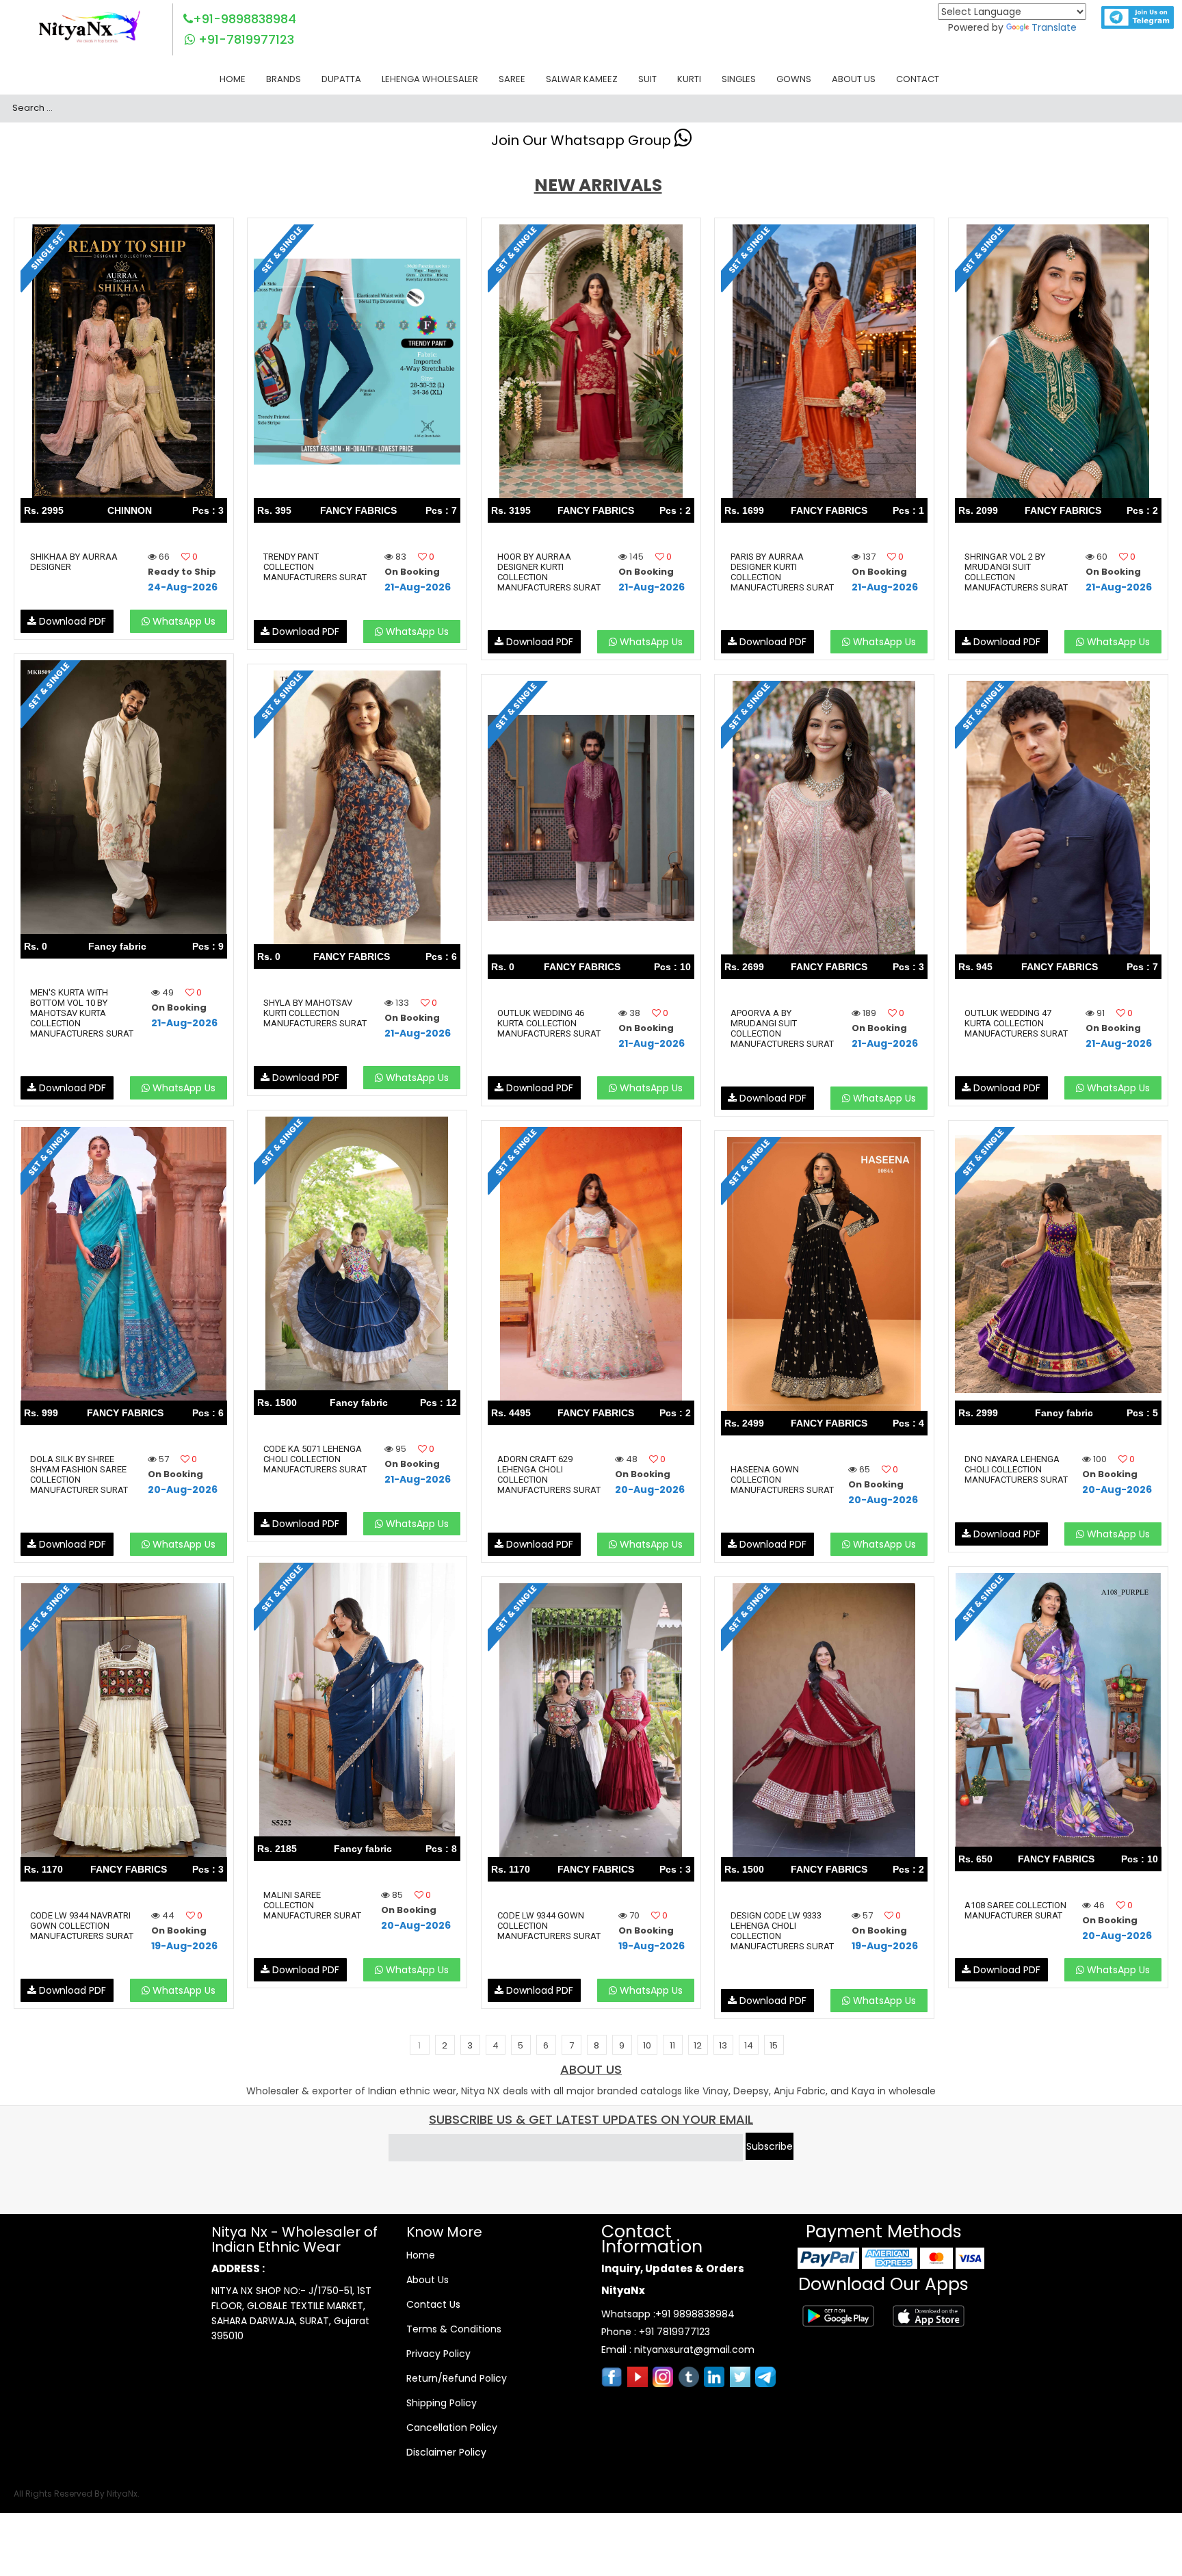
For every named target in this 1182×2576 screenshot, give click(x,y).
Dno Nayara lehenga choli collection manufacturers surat (1016, 1469)
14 (749, 2045)
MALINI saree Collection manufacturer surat (312, 1905)
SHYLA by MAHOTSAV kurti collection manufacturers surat (315, 1013)
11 (672, 2045)
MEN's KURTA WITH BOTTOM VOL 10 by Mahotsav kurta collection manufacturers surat (82, 1013)
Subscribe (770, 2146)
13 (723, 2045)
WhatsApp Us (183, 621)
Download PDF (71, 621)
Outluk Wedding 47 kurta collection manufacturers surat (1016, 1023)
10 (647, 2045)
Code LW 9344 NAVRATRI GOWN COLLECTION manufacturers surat (82, 1926)
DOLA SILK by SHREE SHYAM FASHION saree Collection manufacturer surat (79, 1474)
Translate (1054, 27)
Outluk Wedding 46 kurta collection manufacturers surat (549, 1023)
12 (698, 2045)
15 (774, 2045)
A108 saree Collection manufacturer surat (1015, 1910)
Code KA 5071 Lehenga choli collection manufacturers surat (315, 1459)
